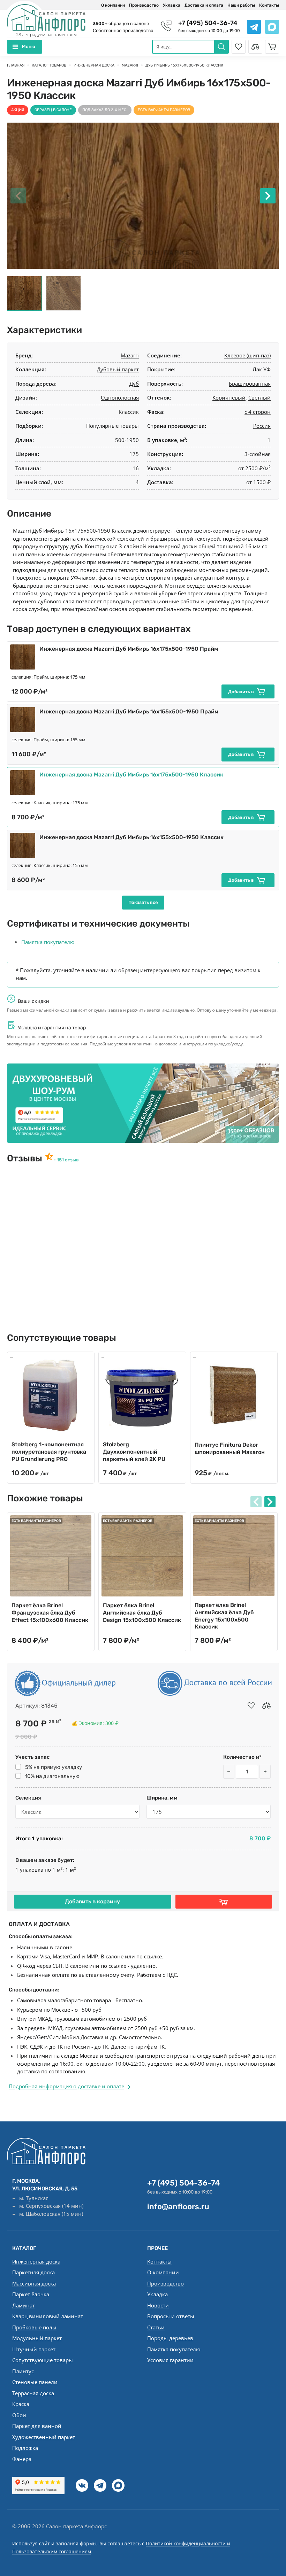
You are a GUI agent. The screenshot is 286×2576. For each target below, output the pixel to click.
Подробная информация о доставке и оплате (66, 2086)
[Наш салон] (143, 1103)
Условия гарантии (170, 2360)
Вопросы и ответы (171, 2316)
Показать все (143, 902)
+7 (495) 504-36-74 (208, 23)
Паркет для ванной (37, 2426)
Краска (21, 2404)
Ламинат (24, 2305)
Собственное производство (123, 30)
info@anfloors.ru (178, 2207)
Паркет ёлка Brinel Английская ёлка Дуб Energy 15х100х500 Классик (224, 1616)
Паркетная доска (33, 2272)
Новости (158, 2305)
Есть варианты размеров (164, 110)
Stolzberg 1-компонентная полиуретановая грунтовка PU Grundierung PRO (49, 1452)
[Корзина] (272, 47)
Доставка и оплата (204, 5)
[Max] (118, 2485)
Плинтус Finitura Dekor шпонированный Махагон (230, 1448)
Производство (144, 5)
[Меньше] (229, 1772)
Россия (262, 426)
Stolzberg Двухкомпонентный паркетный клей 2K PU (134, 1452)
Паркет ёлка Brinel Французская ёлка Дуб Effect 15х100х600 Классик (50, 1613)
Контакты (269, 5)
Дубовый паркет (118, 369)
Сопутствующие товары (43, 2360)
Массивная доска (34, 2283)
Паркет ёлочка (31, 2294)
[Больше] (265, 1772)
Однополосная (120, 397)
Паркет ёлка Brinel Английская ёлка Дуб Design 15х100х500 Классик (142, 1613)
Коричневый (229, 397)
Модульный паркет (37, 2338)
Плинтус (23, 2371)
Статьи (156, 2327)
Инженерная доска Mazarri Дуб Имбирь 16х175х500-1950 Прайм (129, 649)
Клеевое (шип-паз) (247, 355)
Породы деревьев (170, 2338)
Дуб (134, 384)
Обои (19, 2415)
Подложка (25, 2448)
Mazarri (130, 355)
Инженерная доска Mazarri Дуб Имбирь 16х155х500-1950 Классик (131, 837)
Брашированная (250, 384)
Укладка (172, 5)
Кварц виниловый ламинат (48, 2316)
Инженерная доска (36, 2261)
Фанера (22, 2459)
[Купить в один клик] (224, 1902)
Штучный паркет (34, 2349)
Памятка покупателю (48, 942)
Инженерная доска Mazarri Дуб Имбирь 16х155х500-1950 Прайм (129, 711)
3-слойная (258, 454)
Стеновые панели (35, 2382)
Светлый (259, 397)
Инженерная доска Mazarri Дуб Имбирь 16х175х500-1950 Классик (131, 775)
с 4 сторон (258, 412)
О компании (113, 5)
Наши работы (241, 5)
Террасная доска (33, 2393)
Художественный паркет (44, 2437)
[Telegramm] (100, 2485)
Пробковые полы (34, 2327)
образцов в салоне (121, 24)
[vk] (82, 2485)
